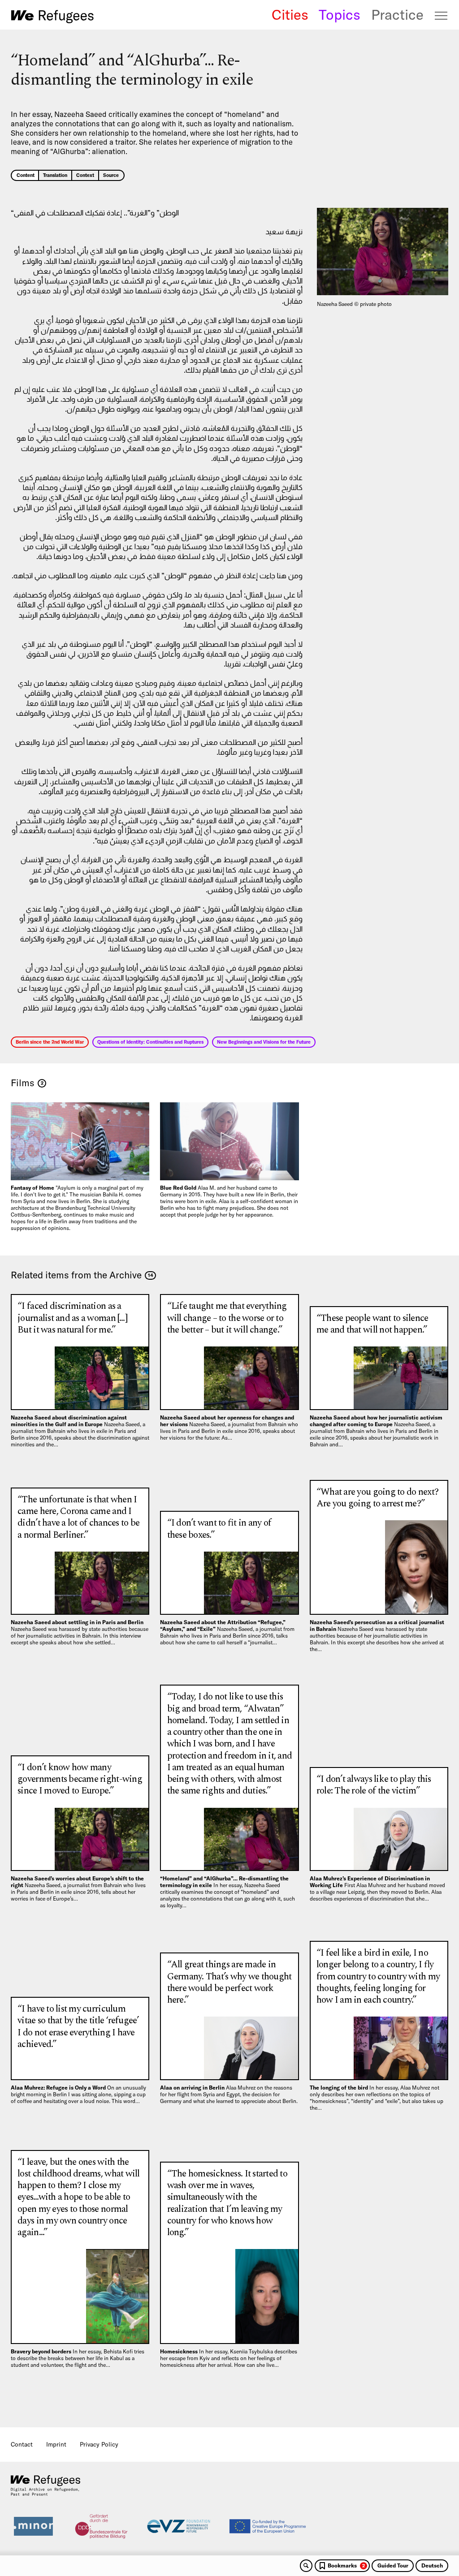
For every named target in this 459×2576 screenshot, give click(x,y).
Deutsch (432, 2565)
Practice (397, 15)
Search (306, 2566)
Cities (290, 15)
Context (85, 175)
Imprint (56, 2444)
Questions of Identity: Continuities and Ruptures (150, 1042)
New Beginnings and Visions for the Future (264, 1042)
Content (26, 175)
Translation (55, 175)
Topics (340, 15)
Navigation (442, 16)
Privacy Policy (99, 2444)
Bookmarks (346, 2565)
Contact (22, 2444)
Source (111, 175)
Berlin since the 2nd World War (50, 1042)
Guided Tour (393, 2565)
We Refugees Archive (52, 16)
